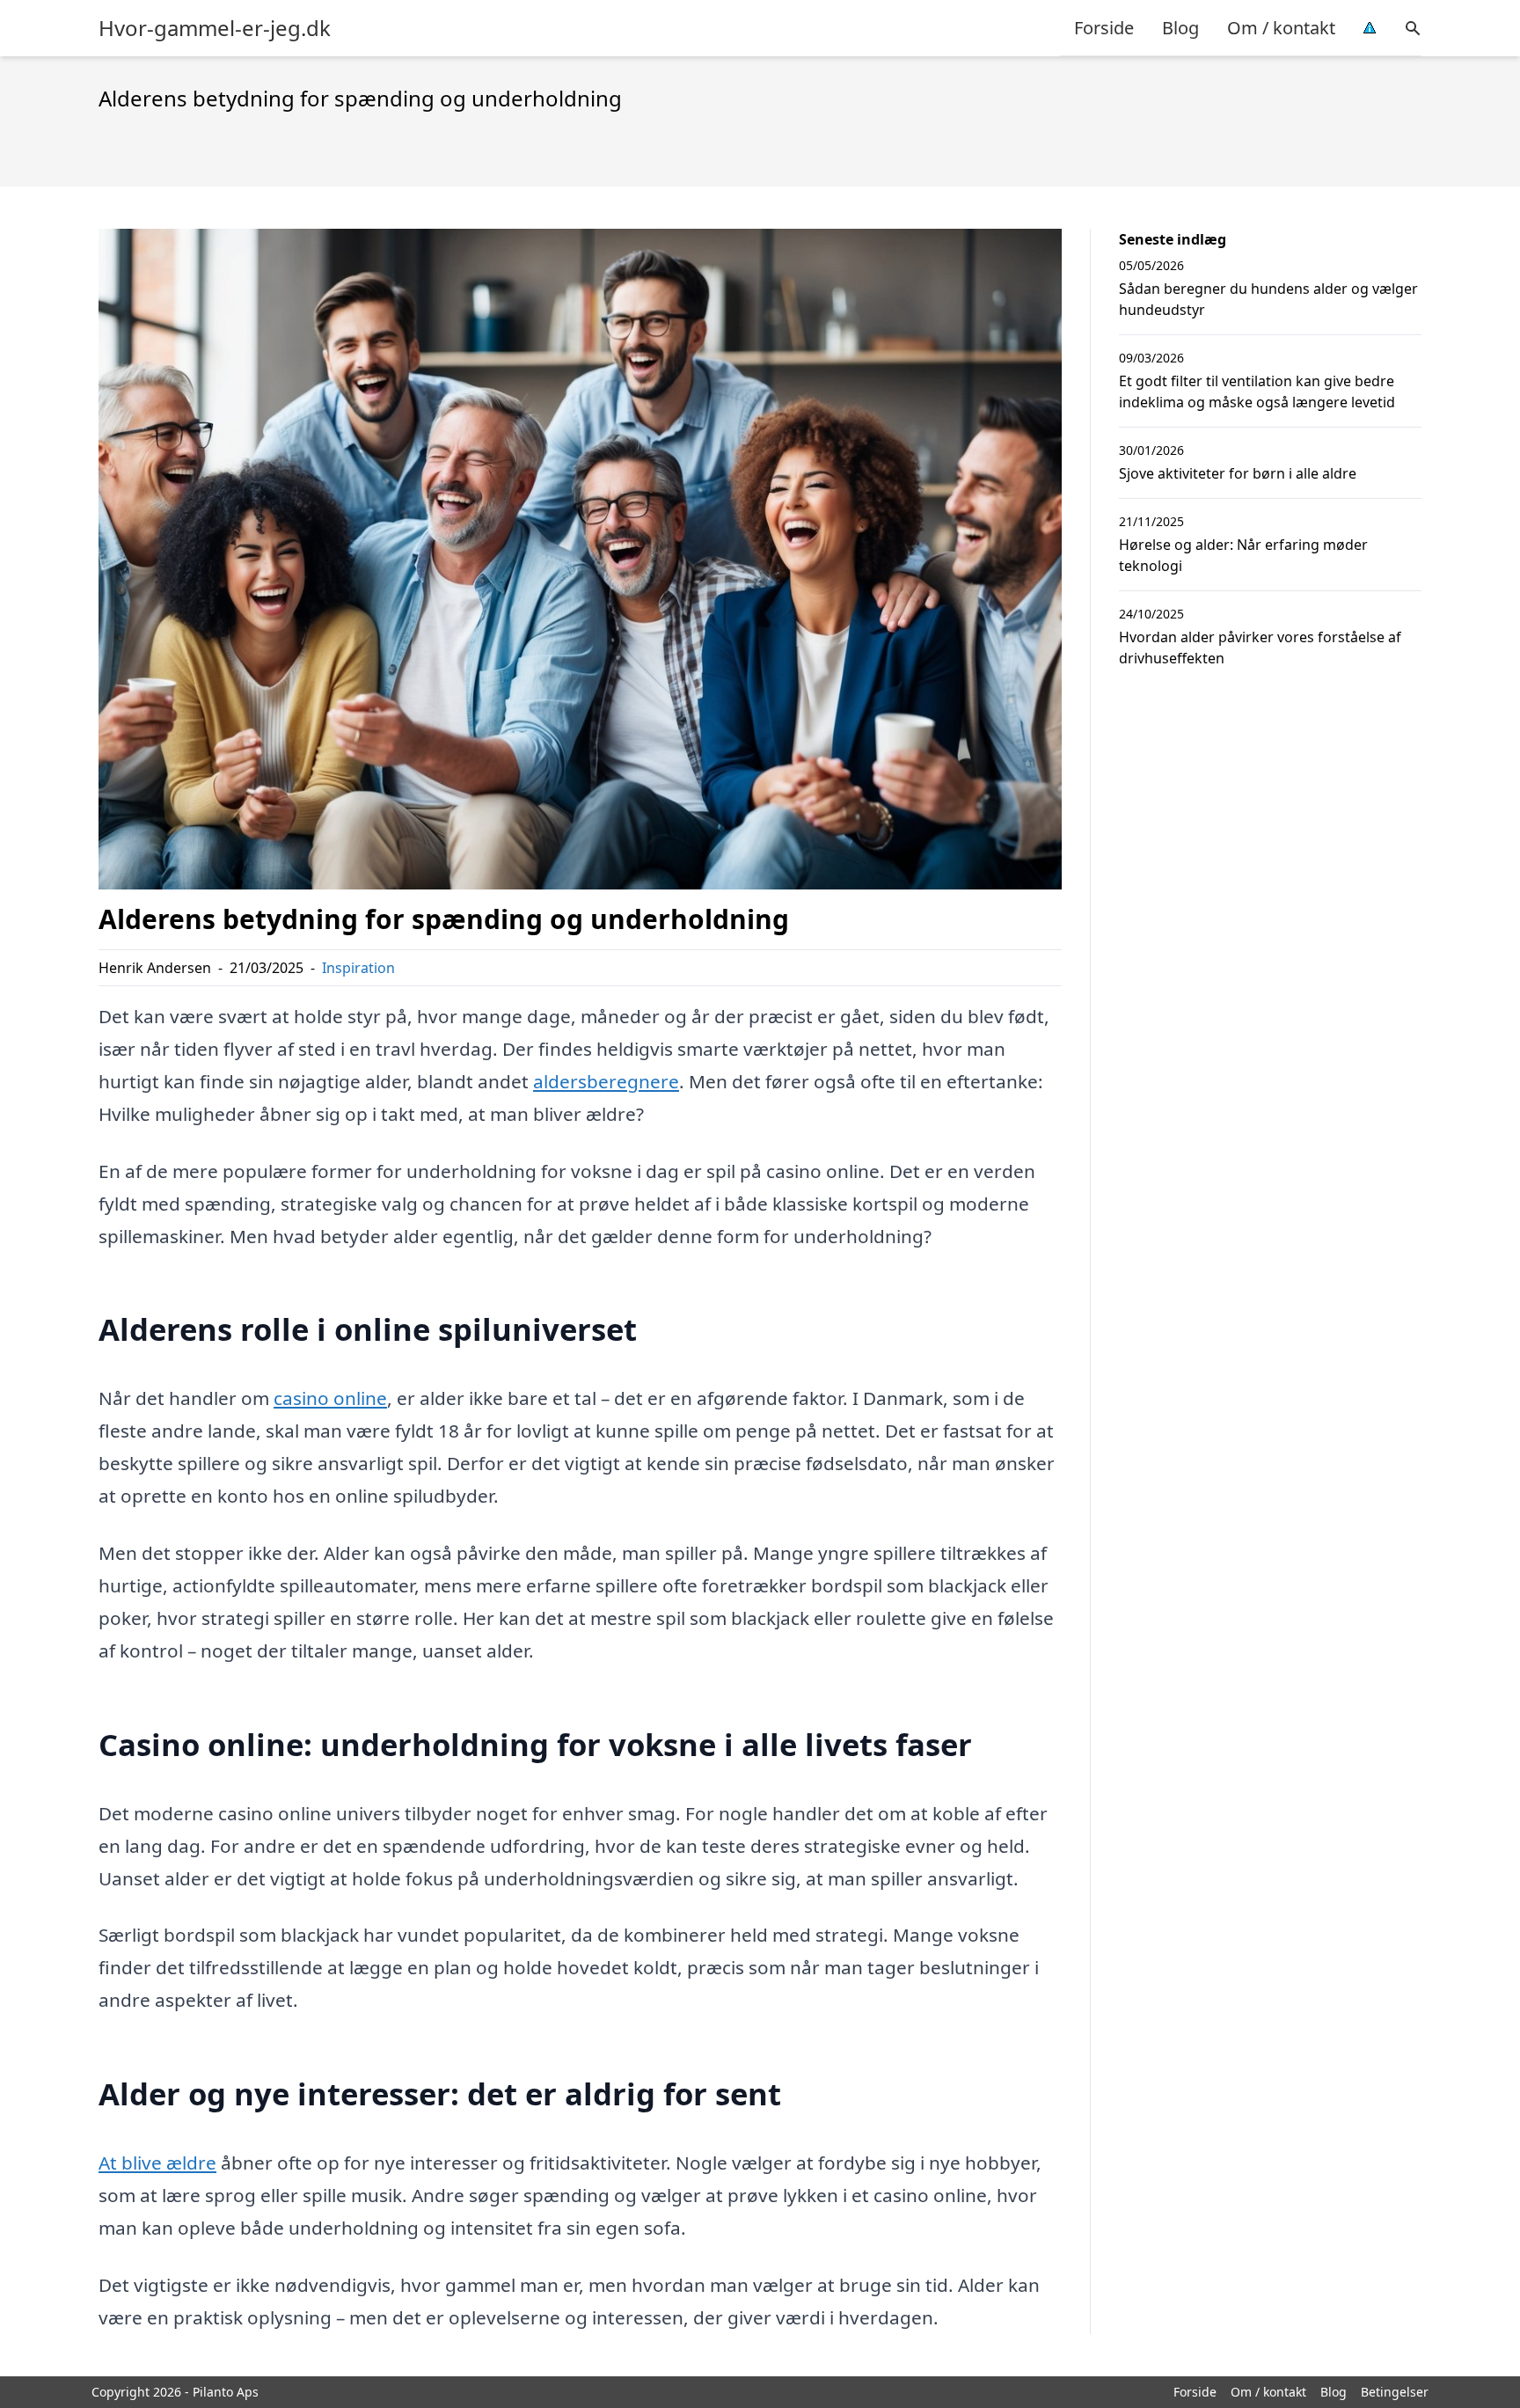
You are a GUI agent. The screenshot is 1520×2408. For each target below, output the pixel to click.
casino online (330, 1398)
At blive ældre (157, 2163)
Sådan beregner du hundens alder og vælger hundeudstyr (1268, 299)
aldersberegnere (606, 1081)
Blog (1180, 28)
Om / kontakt (1281, 28)
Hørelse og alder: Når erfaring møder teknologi (1243, 555)
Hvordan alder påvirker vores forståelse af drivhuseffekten (1260, 648)
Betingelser (1395, 2392)
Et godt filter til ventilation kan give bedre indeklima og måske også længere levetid (1257, 392)
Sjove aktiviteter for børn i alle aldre (1238, 473)
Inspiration (358, 968)
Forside (1104, 28)
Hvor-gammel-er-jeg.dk (215, 28)
